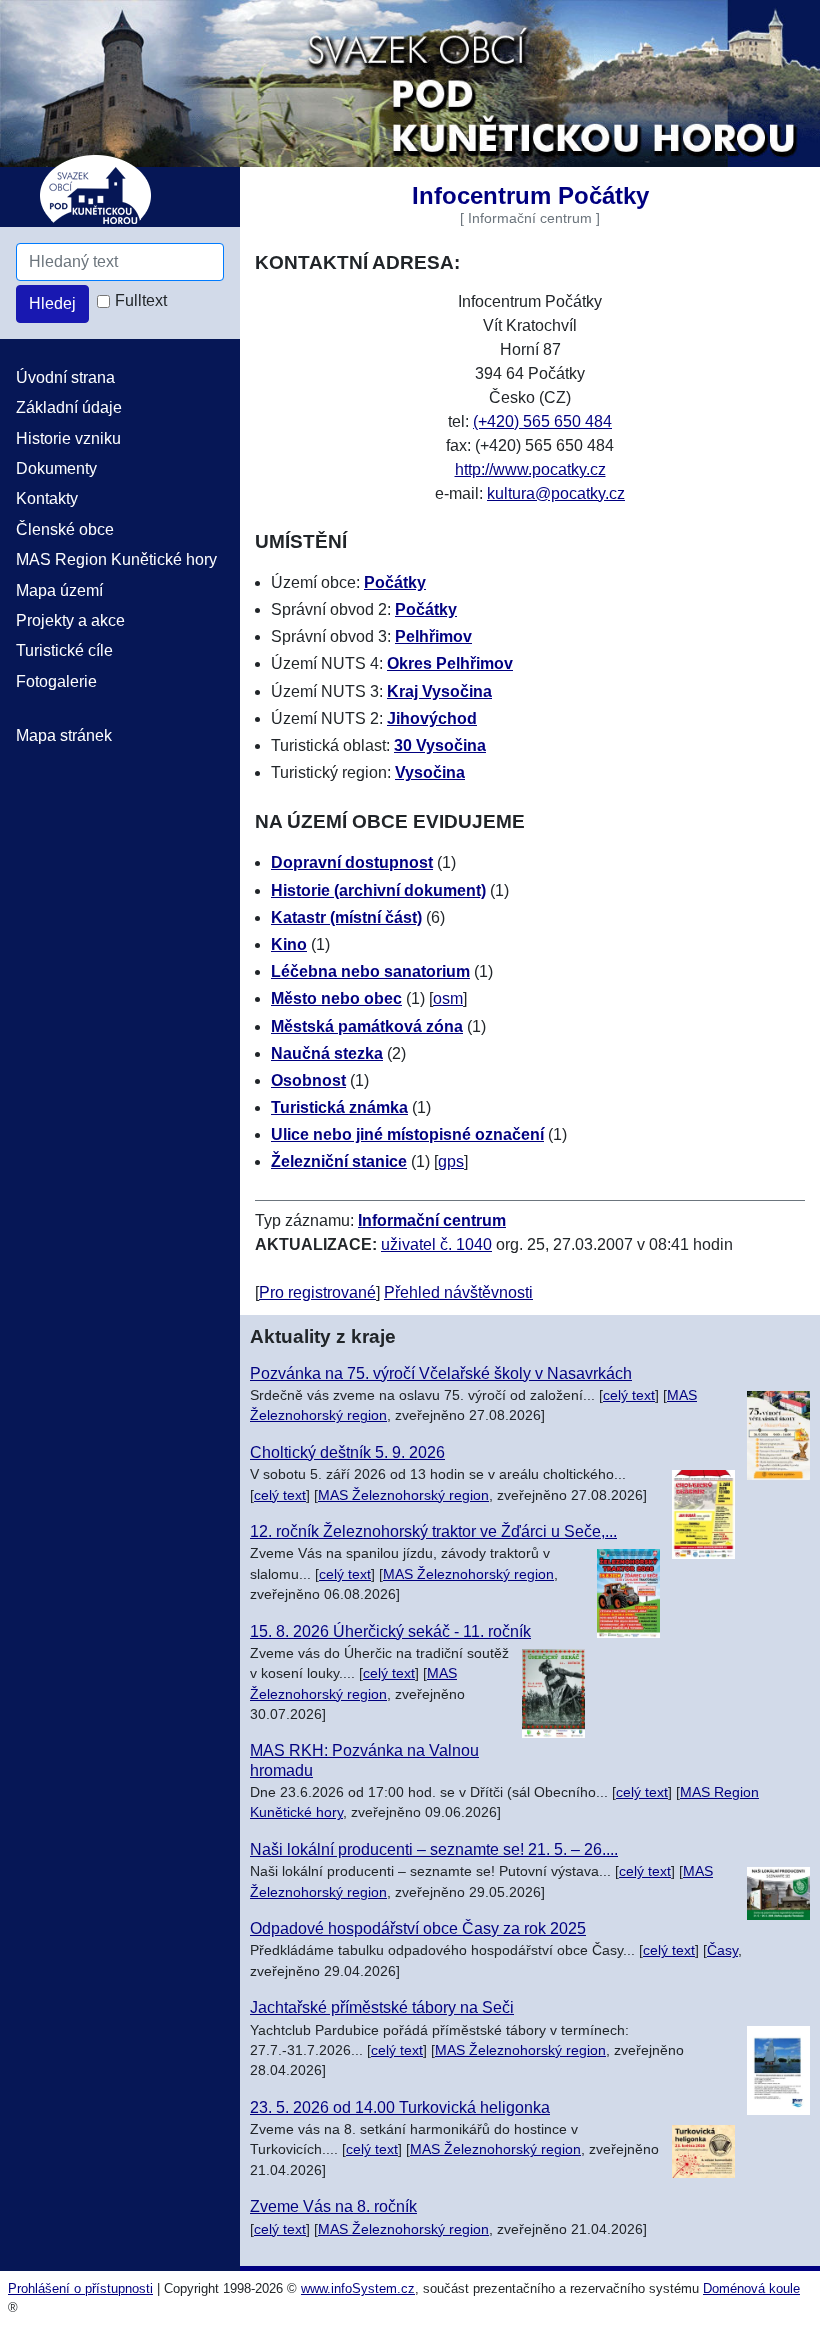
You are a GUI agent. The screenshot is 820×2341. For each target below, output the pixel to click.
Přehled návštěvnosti (458, 1292)
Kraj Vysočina (439, 691)
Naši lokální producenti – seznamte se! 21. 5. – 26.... (434, 1849)
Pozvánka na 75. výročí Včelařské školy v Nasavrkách (441, 1373)
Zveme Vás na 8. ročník (333, 2206)
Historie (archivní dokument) (378, 890)
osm (448, 998)
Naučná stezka (327, 1053)
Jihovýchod (432, 718)
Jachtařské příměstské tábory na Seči (382, 2007)
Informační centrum (432, 1220)
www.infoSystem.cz (358, 2288)
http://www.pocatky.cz (530, 469)
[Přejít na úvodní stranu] (410, 82)
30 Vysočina (440, 745)
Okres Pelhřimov (450, 663)
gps (451, 1161)
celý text (629, 1395)
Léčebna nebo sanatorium (370, 971)
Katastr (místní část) (346, 917)
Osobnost (308, 1080)
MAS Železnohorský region (403, 1495)
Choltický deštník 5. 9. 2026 (347, 1452)
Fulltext (141, 300)
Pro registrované (317, 1292)
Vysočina (430, 772)
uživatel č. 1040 (436, 1244)
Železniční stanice (339, 1161)
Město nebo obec (336, 998)
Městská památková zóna (367, 1026)
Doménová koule (751, 2288)
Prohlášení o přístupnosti (80, 2288)
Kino (289, 944)
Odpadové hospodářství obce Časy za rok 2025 (418, 1928)
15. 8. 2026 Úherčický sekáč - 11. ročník (390, 1631)
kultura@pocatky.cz (556, 493)
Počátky (395, 582)
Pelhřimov (433, 636)
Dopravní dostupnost (352, 862)
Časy (722, 1950)
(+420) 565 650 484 (542, 421)
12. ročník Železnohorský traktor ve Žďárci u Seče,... (433, 1531)
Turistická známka (339, 1107)
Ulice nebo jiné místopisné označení (407, 1134)
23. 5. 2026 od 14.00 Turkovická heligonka (400, 2107)
